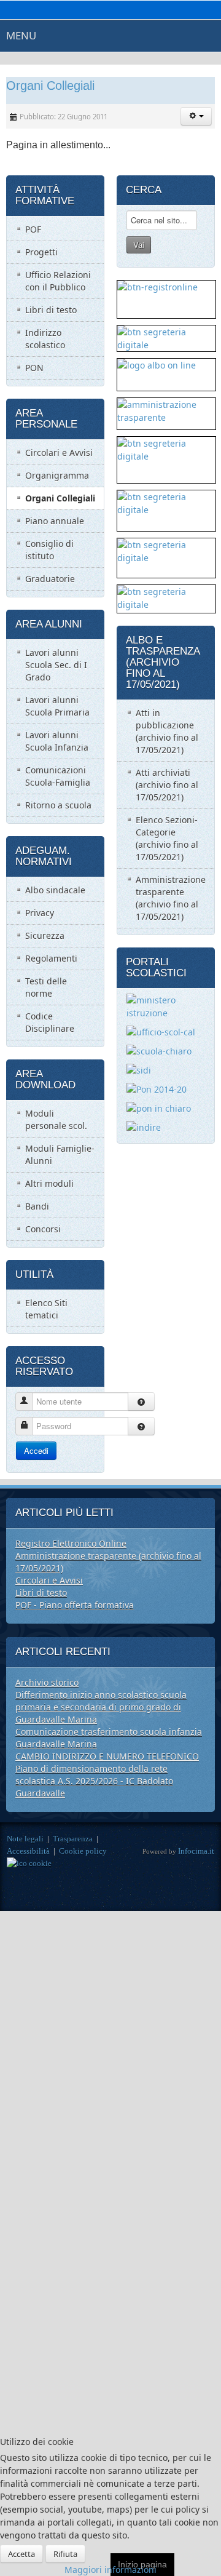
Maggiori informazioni (110, 2570)
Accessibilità (28, 1851)
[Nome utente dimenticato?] (141, 1402)
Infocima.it (196, 1851)
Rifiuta (65, 2554)
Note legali (25, 1839)
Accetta (21, 2554)
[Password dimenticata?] (141, 1426)
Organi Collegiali (50, 86)
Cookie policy (83, 1851)
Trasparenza (73, 1839)
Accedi (36, 1450)
